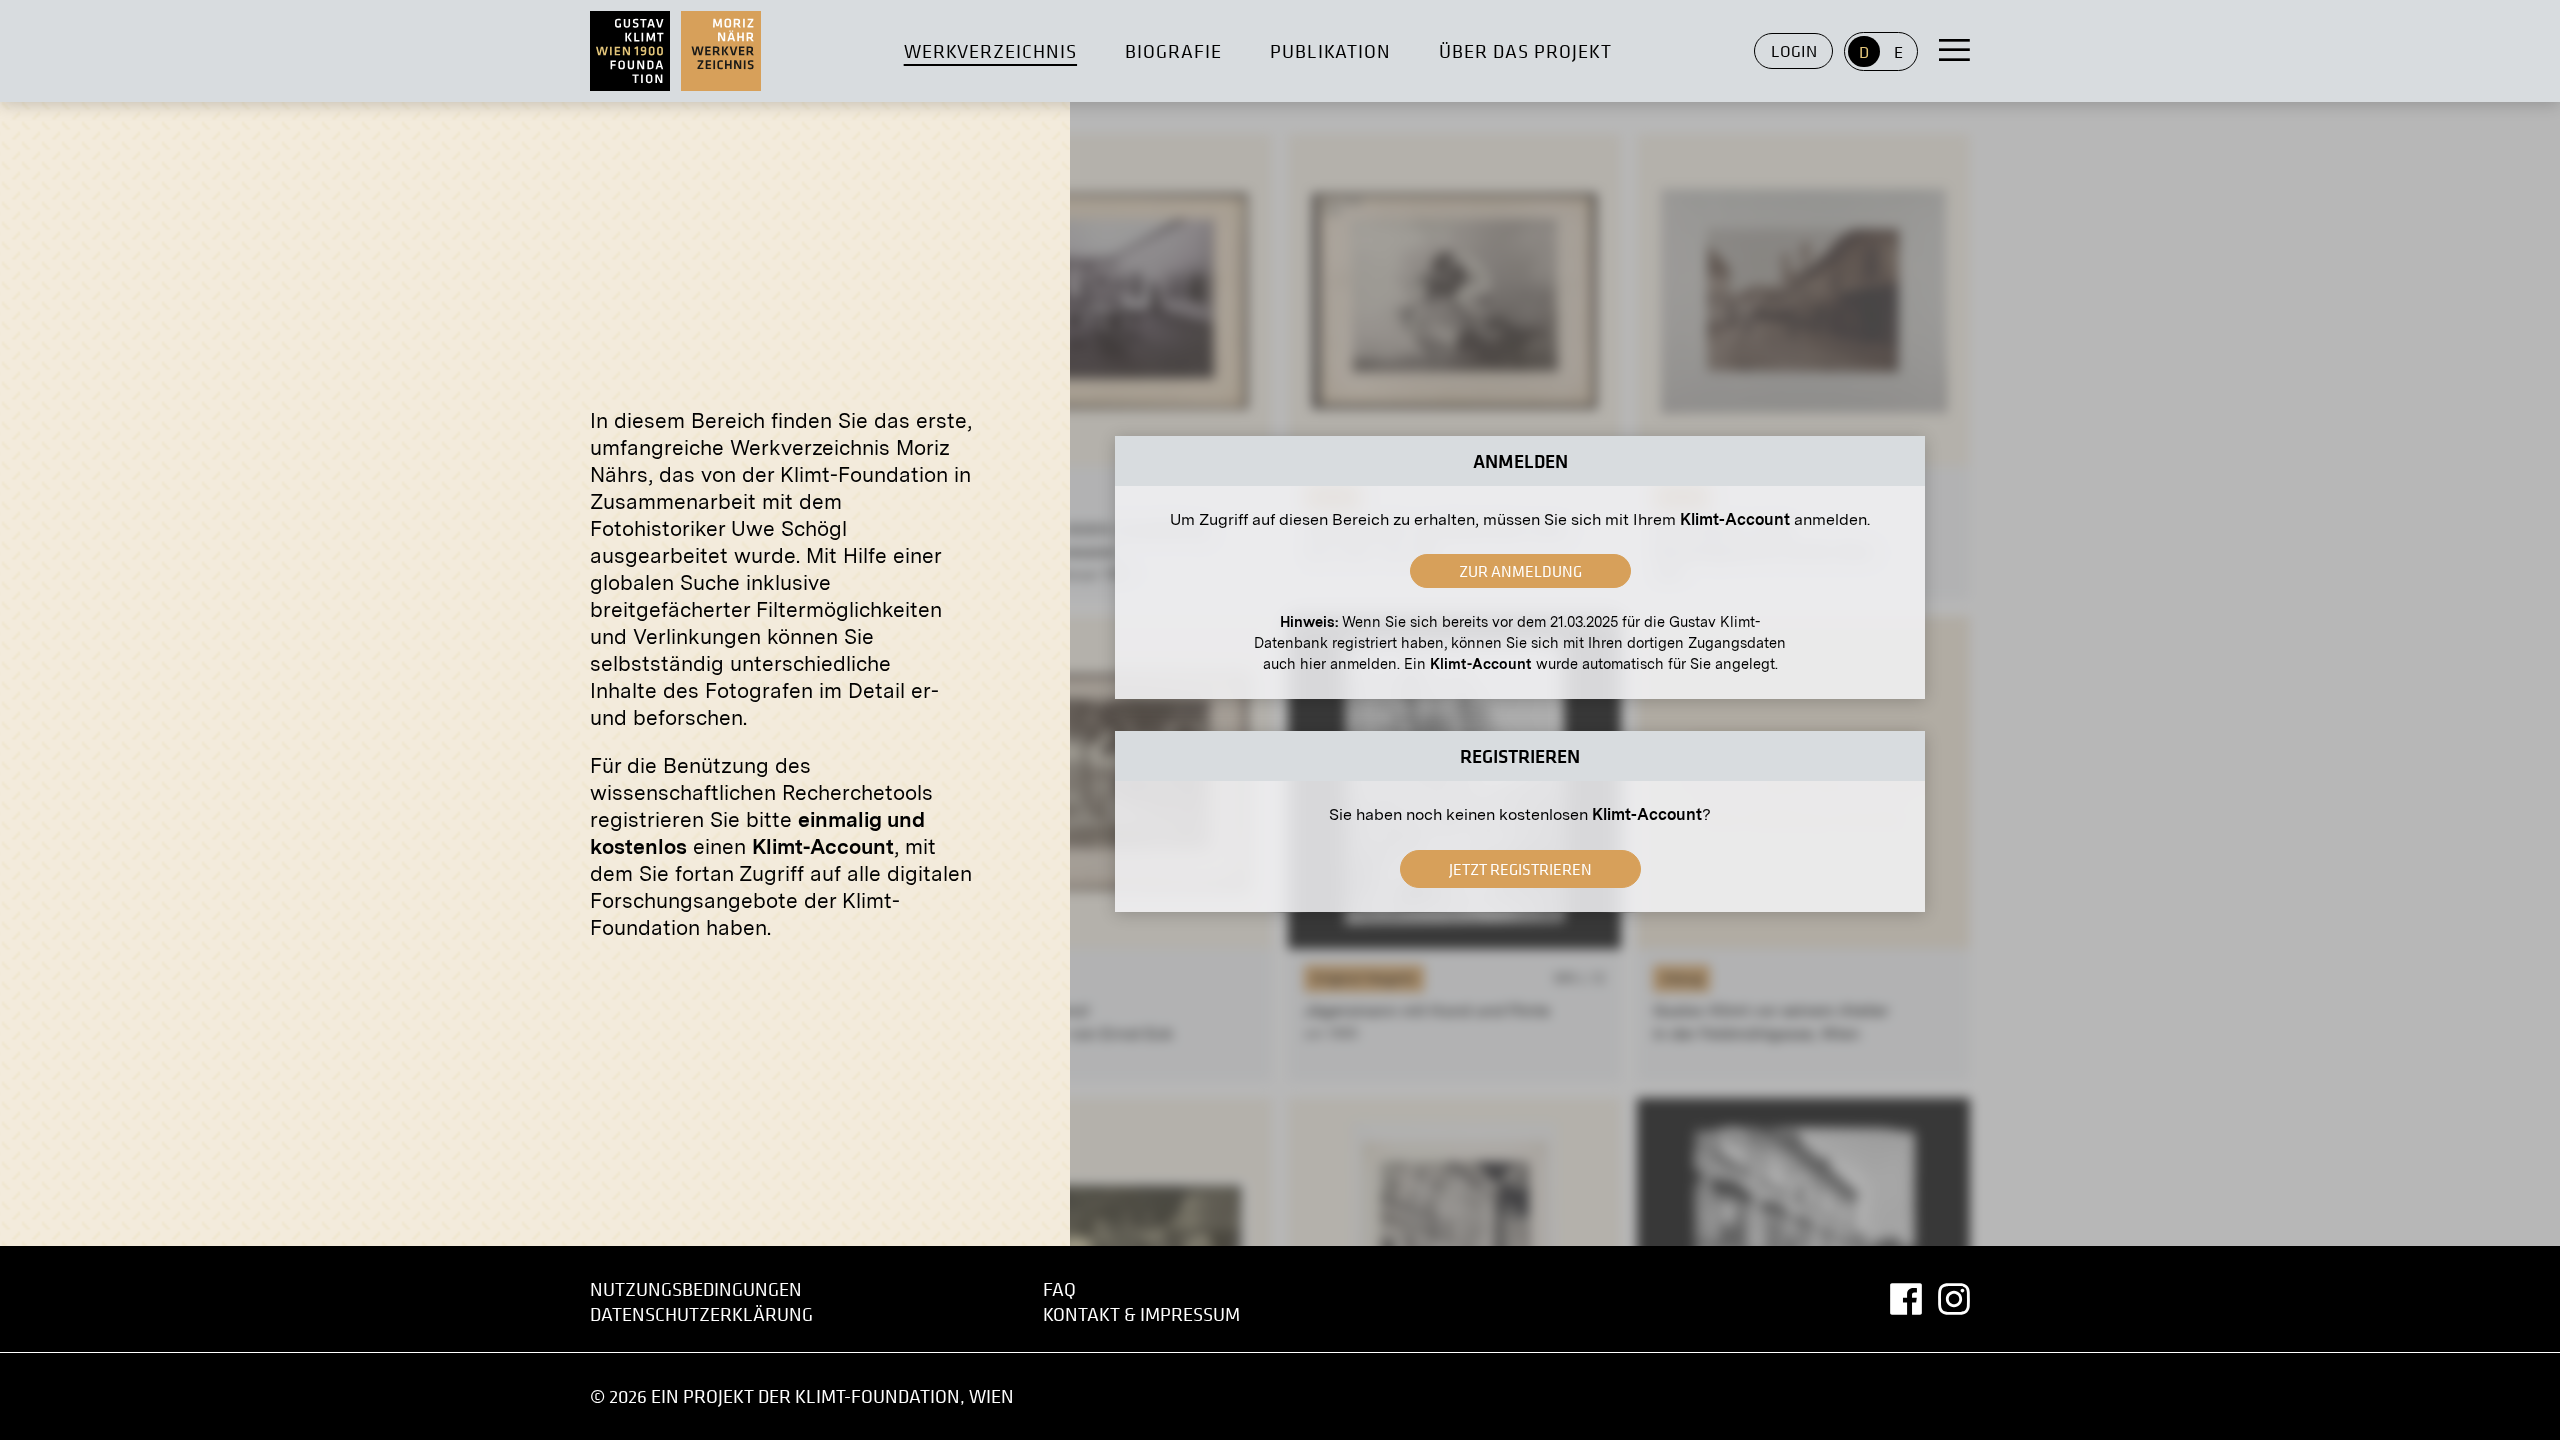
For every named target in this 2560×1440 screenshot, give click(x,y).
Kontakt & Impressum (1141, 1314)
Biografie (1173, 51)
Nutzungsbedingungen (696, 1289)
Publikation (1331, 51)
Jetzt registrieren (1520, 869)
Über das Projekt (1525, 51)
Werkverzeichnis (990, 51)
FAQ (1059, 1289)
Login (1794, 51)
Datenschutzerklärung (701, 1314)
